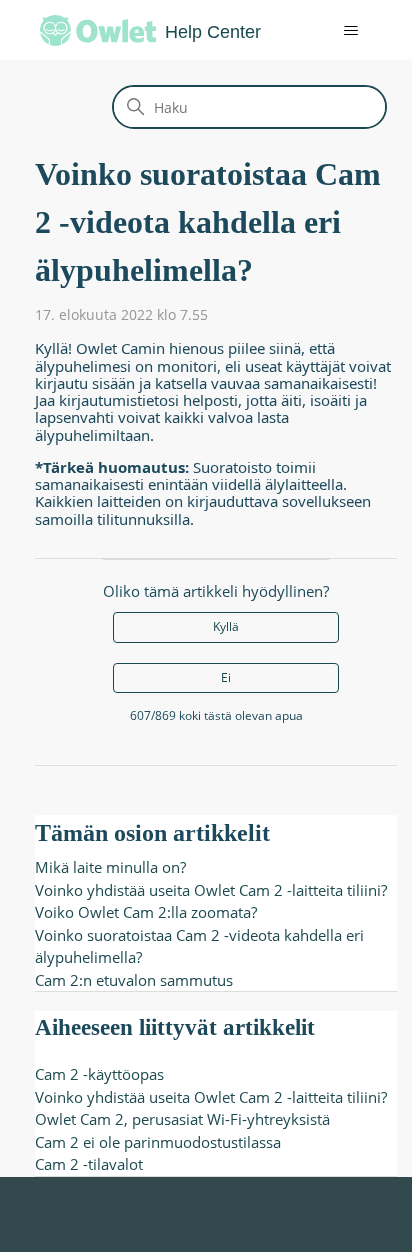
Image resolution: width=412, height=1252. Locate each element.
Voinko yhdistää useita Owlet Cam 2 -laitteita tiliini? (211, 890)
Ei (226, 677)
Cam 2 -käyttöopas (99, 1074)
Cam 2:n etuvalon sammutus (134, 980)
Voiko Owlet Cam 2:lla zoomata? (146, 912)
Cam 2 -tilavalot (89, 1164)
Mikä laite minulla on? (110, 867)
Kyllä (226, 626)
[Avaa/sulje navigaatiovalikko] (336, 31)
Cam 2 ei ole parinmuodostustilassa (158, 1142)
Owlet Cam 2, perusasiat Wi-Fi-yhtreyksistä (182, 1119)
